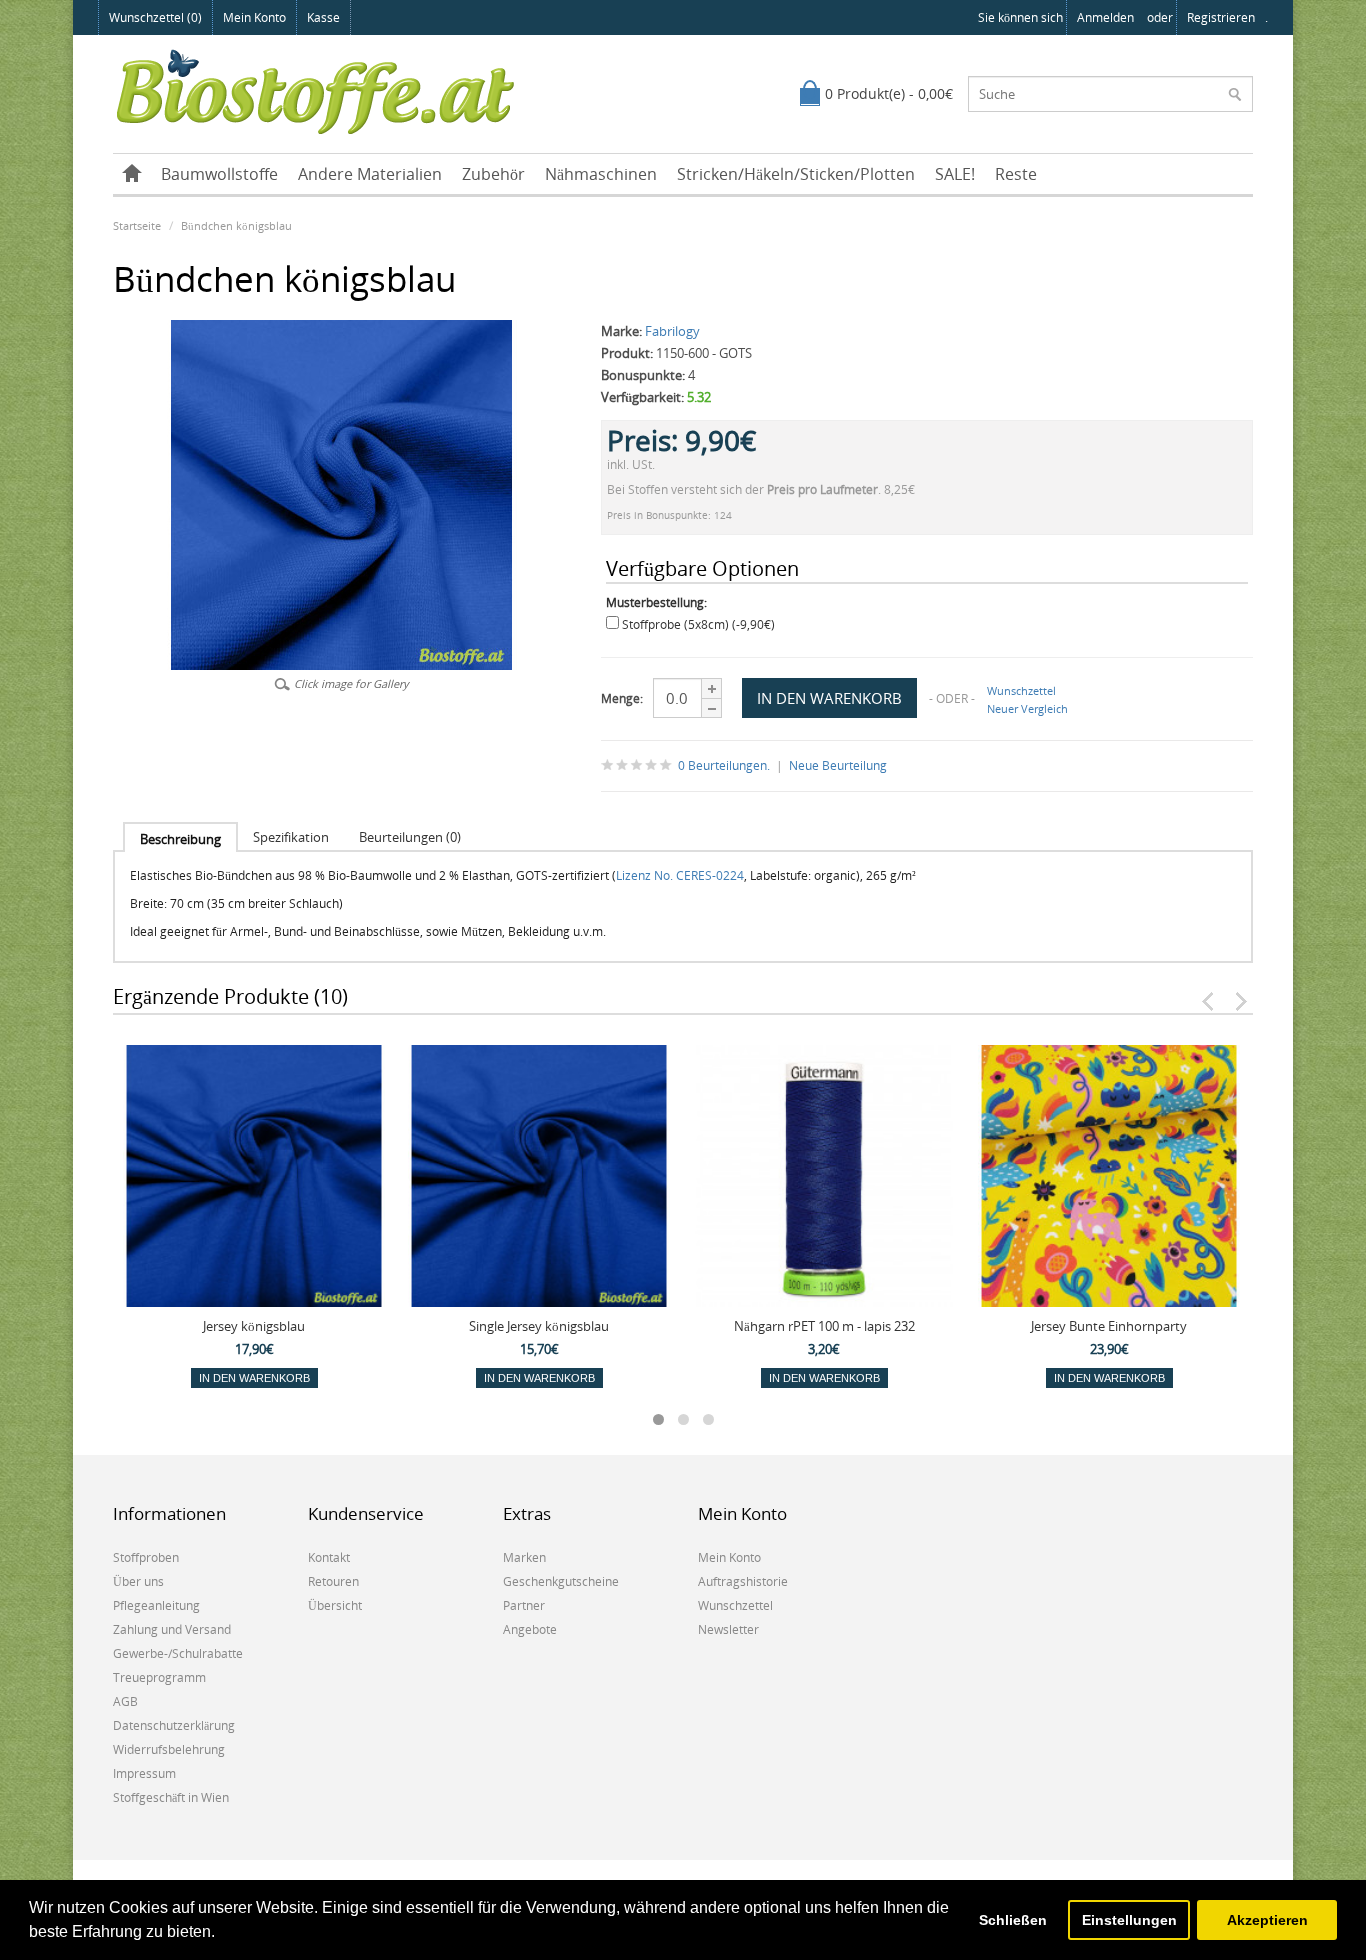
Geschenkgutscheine (561, 1581)
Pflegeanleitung (156, 1605)
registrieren (1221, 17)
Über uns (138, 1581)
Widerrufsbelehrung (169, 1749)
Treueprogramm (159, 1677)
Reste (1016, 174)
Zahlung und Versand (172, 1629)
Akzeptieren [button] (1267, 1920)
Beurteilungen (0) (410, 837)
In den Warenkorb (254, 1378)
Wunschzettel (1021, 690)
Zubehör (493, 174)
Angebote (530, 1629)
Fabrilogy (672, 331)
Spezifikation (291, 837)
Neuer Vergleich (1027, 708)
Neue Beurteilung (838, 765)
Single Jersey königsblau (539, 1326)
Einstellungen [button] (1129, 1920)
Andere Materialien (370, 174)
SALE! (955, 174)
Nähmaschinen (601, 174)
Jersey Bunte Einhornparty (1109, 1326)
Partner (524, 1605)
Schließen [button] (1013, 1920)
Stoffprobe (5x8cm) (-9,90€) (698, 624)
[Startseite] (132, 174)
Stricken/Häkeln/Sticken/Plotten (796, 174)
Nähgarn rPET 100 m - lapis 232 (824, 1326)
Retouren (333, 1581)
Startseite (137, 225)
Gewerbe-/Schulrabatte (178, 1653)
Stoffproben (146, 1557)
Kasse (323, 17)
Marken (524, 1557)
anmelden (1105, 17)
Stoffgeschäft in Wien (171, 1797)
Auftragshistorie (743, 1581)
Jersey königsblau (254, 1326)
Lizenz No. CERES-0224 (680, 875)
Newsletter (728, 1629)
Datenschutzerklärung (174, 1725)
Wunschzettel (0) (155, 17)
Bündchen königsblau (236, 225)
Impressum (144, 1773)
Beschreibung (180, 839)
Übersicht (335, 1605)
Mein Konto (254, 17)
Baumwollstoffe (219, 174)
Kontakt (329, 1557)
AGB (125, 1701)
